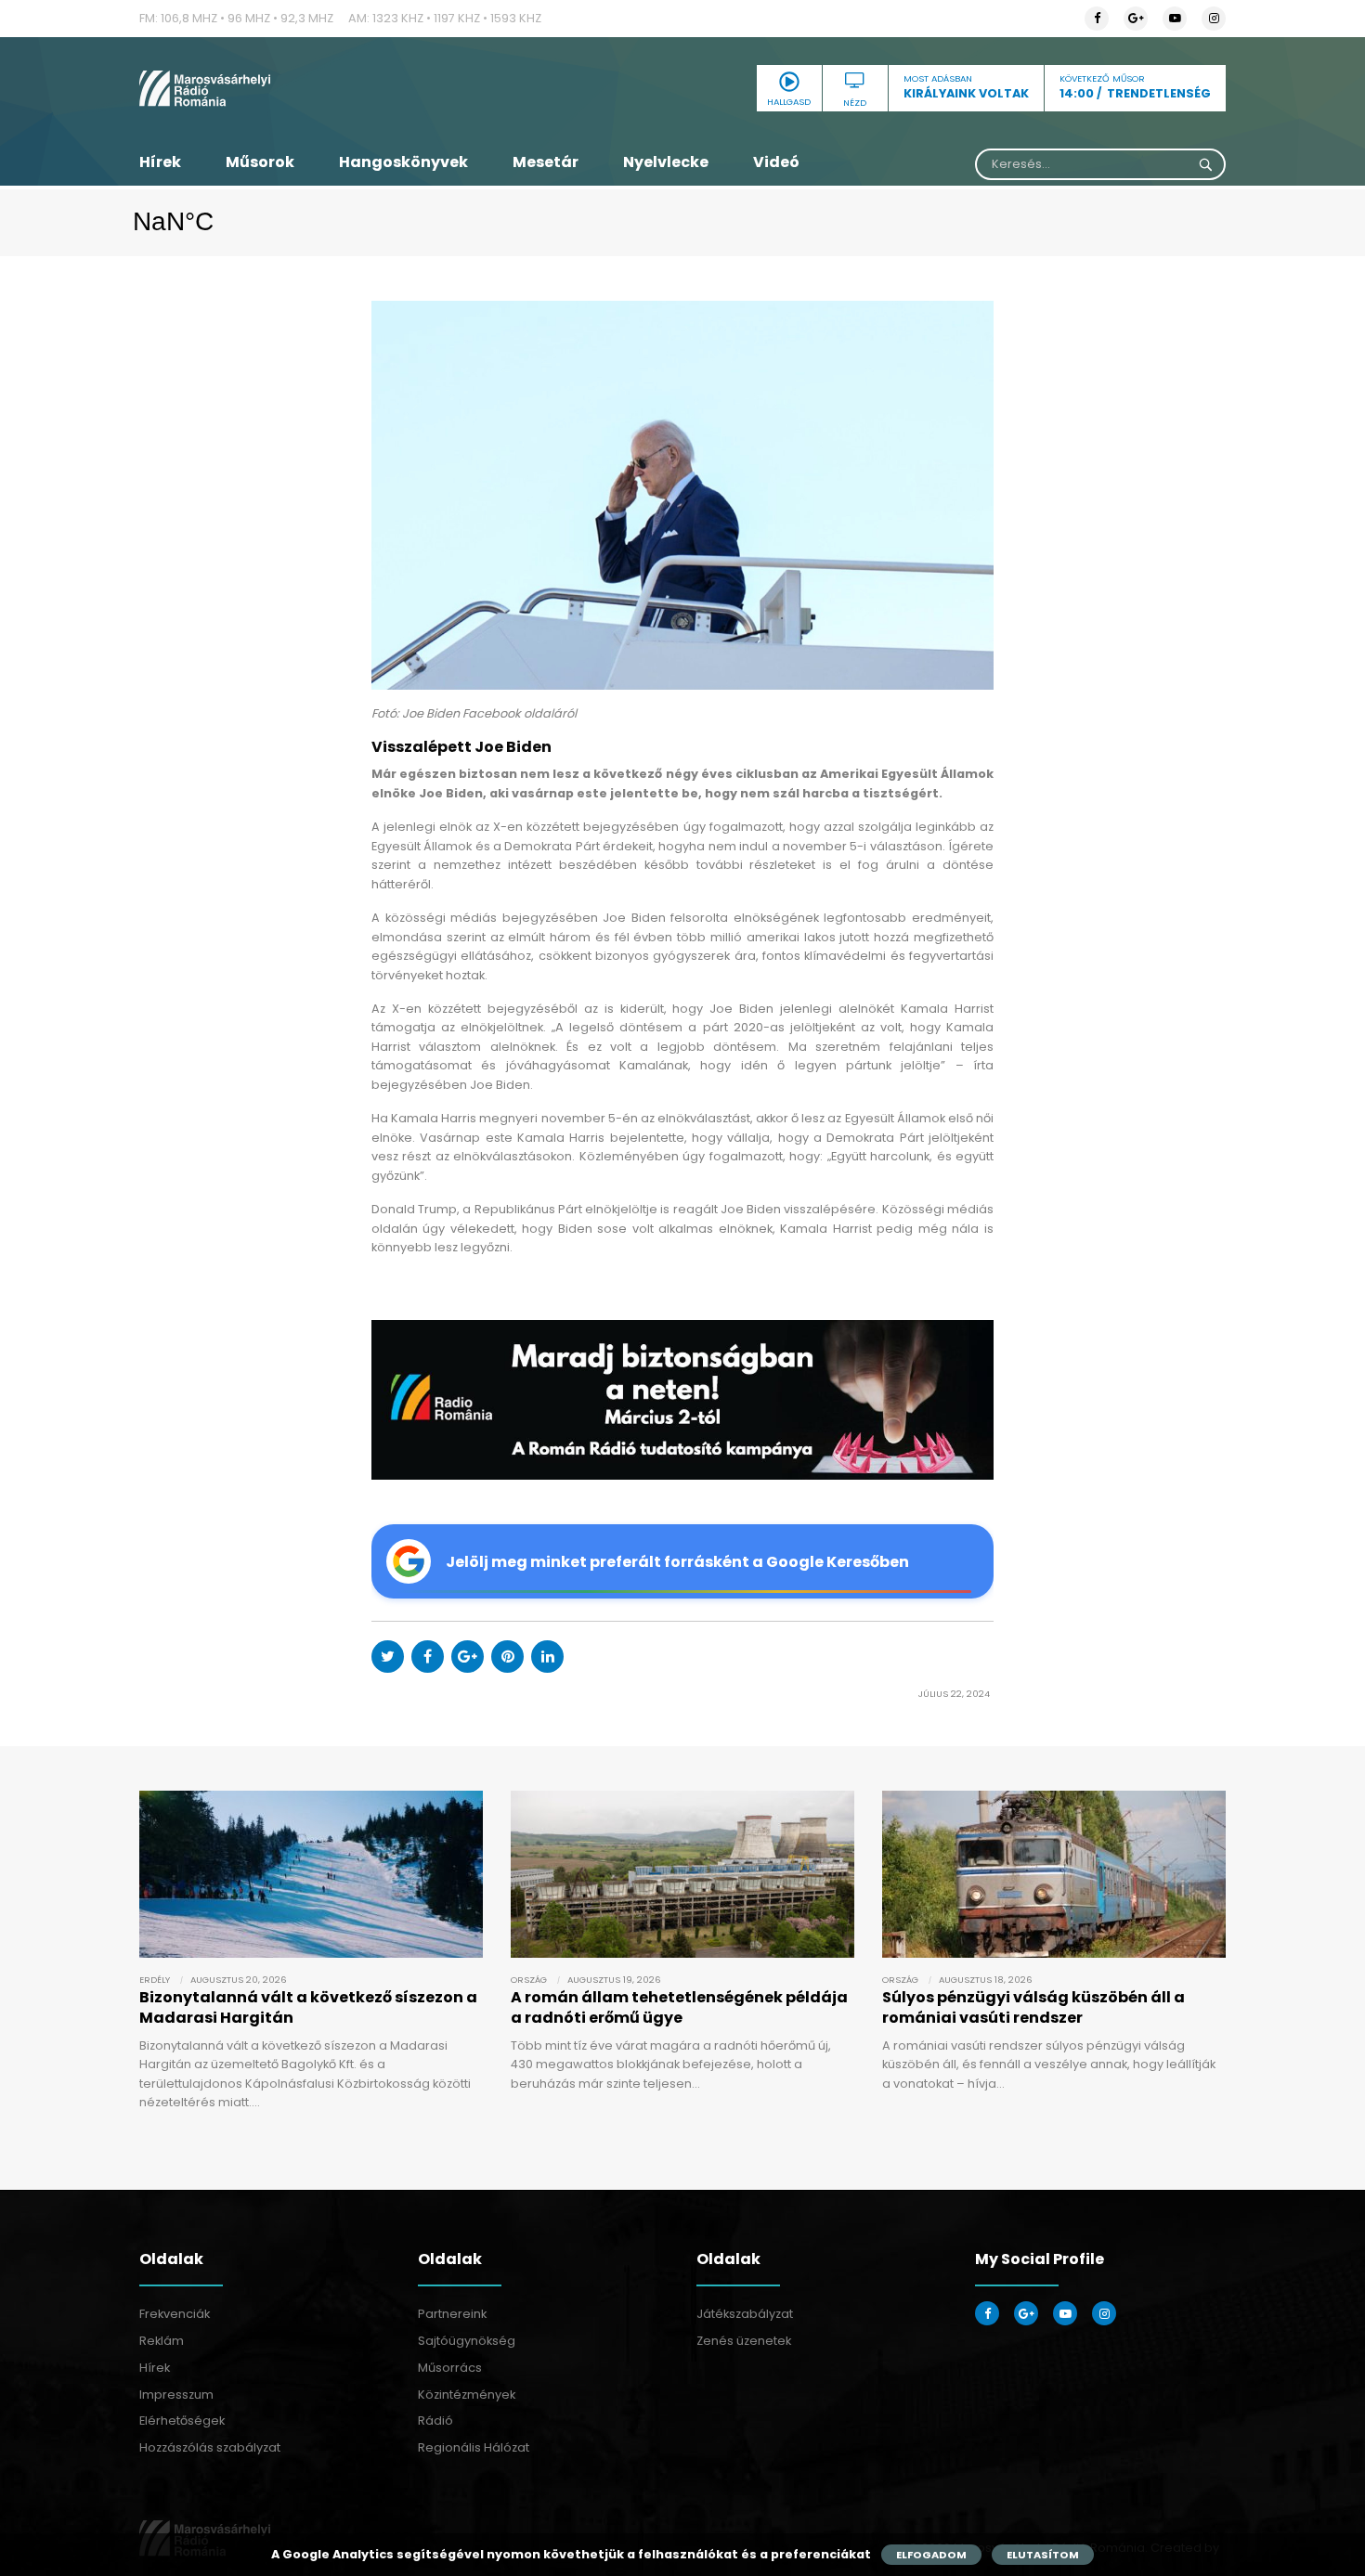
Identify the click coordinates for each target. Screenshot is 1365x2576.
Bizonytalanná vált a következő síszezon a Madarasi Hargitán (308, 2007)
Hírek (160, 162)
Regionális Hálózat (474, 2447)
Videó (776, 162)
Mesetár (546, 162)
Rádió (435, 2421)
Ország (529, 1980)
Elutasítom (1043, 2555)
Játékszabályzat (745, 2314)
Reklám (162, 2341)
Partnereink (452, 2314)
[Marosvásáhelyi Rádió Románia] (311, 88)
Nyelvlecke (666, 162)
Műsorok (260, 162)
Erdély (155, 1980)
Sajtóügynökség (467, 2341)
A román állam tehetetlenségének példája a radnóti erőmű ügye (679, 2007)
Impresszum (176, 2395)
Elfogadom (931, 2555)
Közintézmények (467, 2395)
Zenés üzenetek (744, 2341)
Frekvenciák (175, 2314)
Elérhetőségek (182, 2421)
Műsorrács (450, 2368)
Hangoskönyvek (403, 162)
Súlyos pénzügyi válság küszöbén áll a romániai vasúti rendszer (1033, 2007)
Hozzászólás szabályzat (210, 2447)
